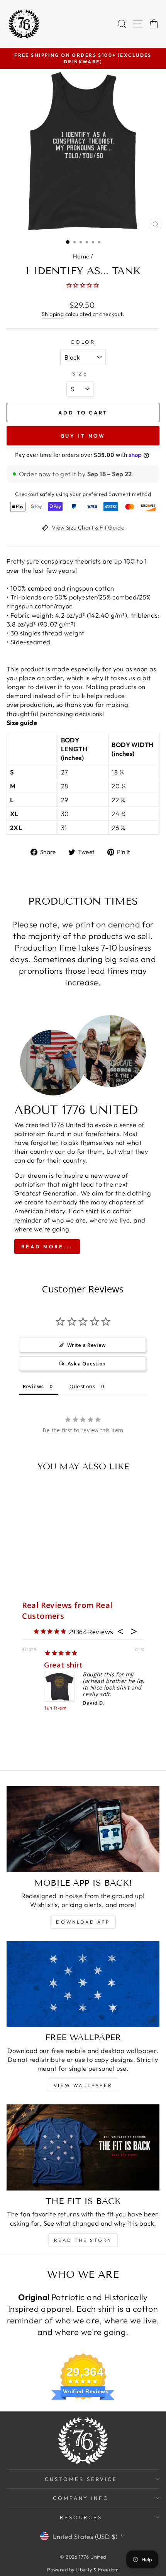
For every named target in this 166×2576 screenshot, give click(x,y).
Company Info (81, 2498)
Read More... (47, 1246)
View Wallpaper (83, 2085)
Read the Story (83, 2240)
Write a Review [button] (87, 1345)
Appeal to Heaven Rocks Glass (36, 1705)
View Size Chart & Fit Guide (88, 527)
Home (81, 256)
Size (80, 374)
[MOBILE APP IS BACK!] (83, 1829)
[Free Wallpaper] (83, 1984)
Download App (83, 1922)
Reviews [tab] (33, 1386)
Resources (81, 2517)
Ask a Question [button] (87, 1364)
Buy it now (83, 436)
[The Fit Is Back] (83, 2147)
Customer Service (81, 2479)
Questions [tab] (82, 1386)
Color (83, 342)
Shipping (53, 314)
